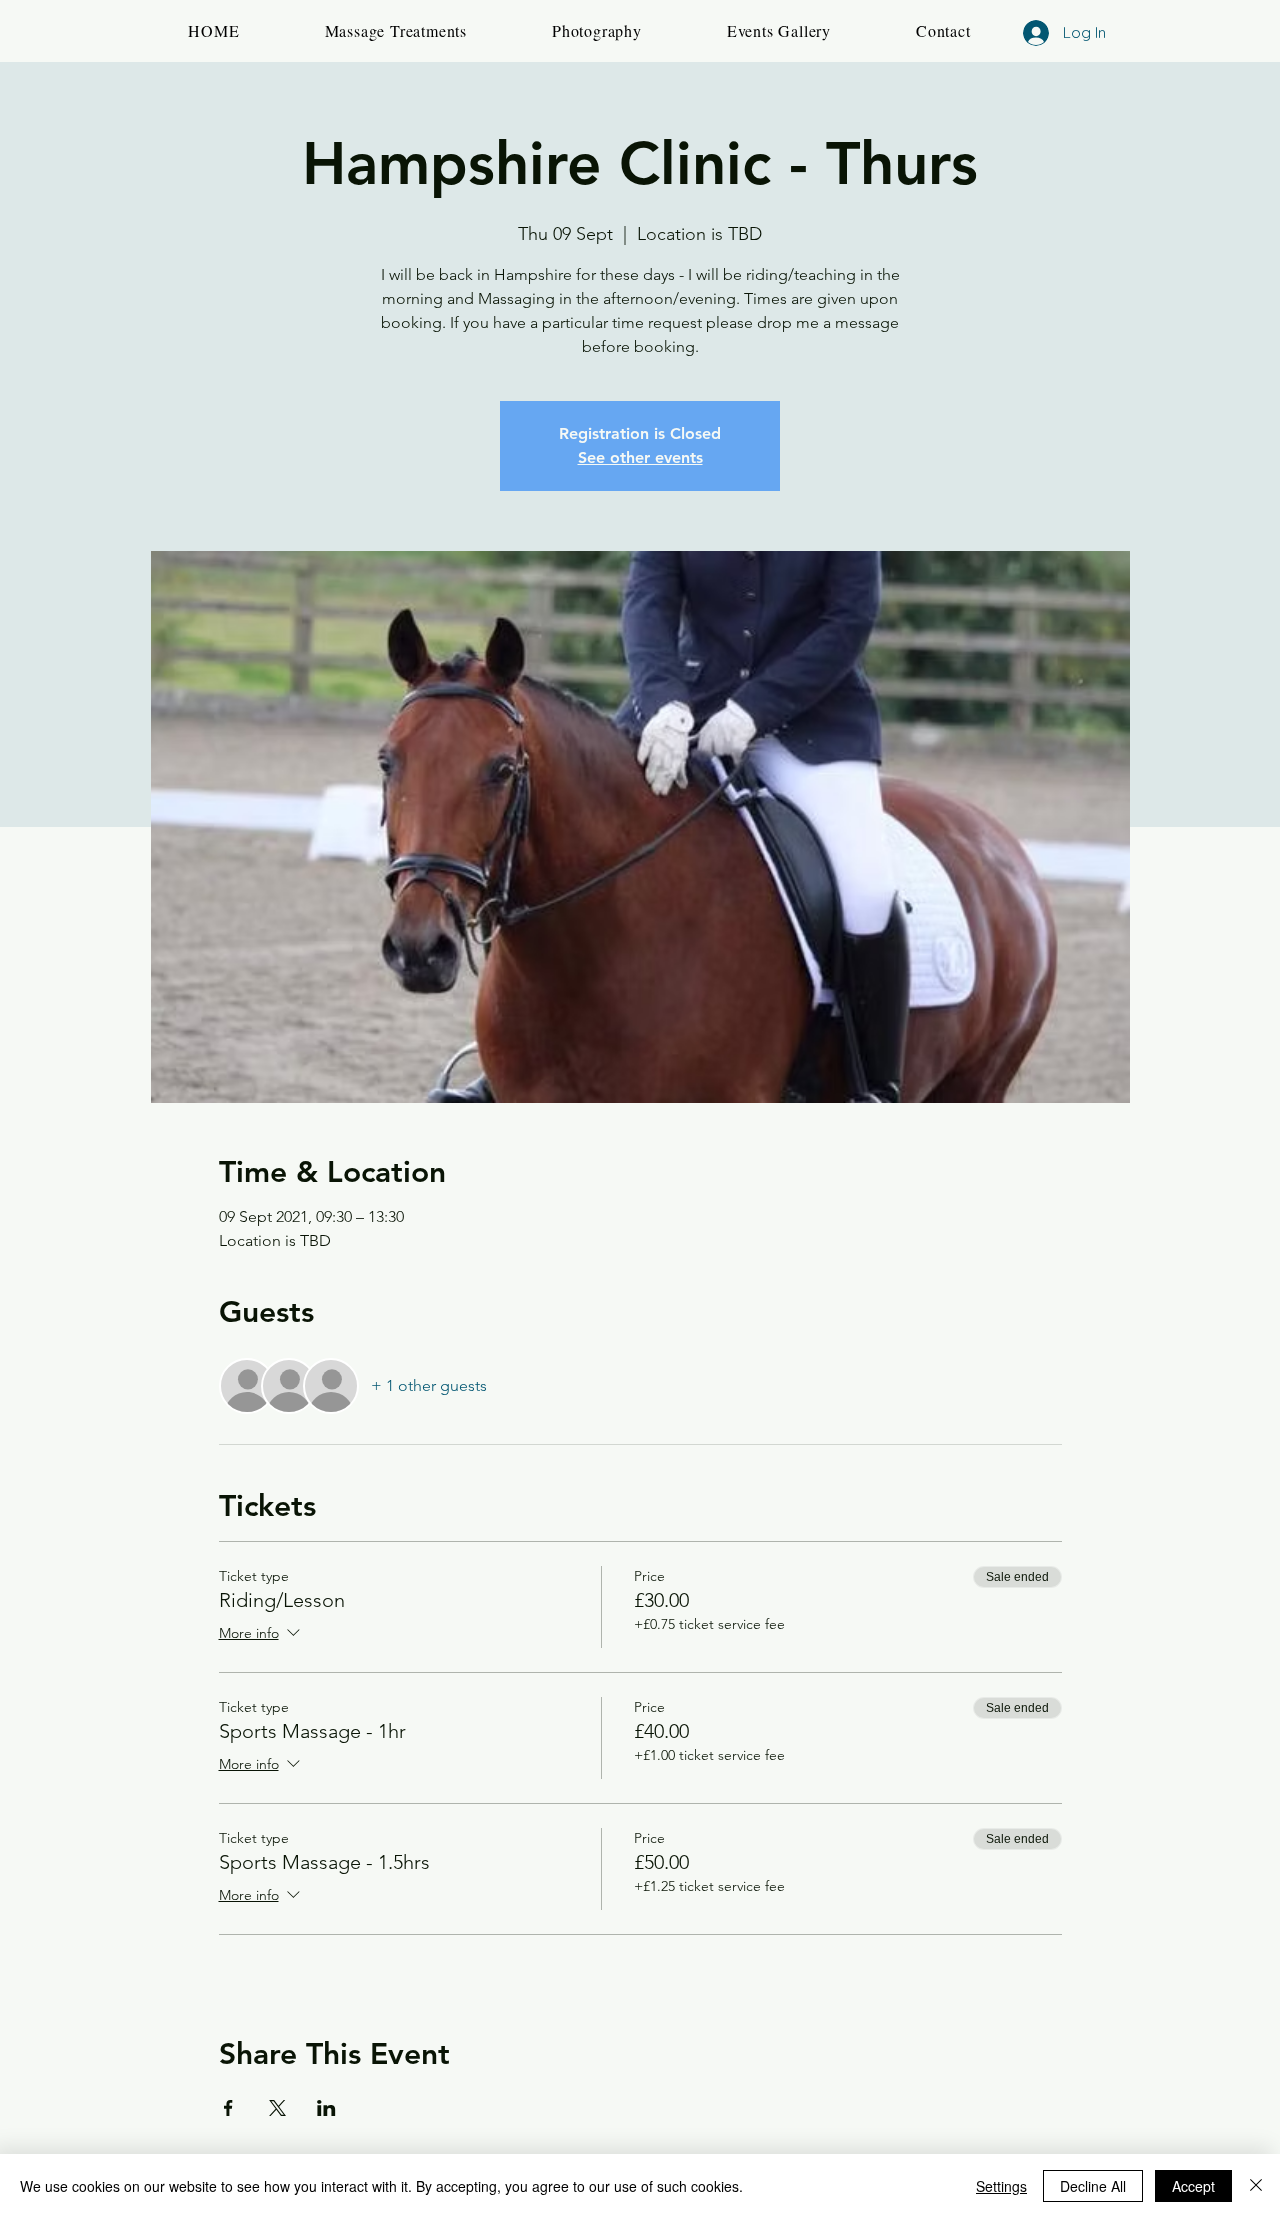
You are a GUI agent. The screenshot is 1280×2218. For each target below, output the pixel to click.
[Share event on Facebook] (228, 2108)
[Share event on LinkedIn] (326, 2108)
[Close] (1256, 2186)
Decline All (1093, 2186)
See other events (640, 457)
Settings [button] (1001, 2186)
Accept (1193, 2186)
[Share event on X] (277, 2108)
